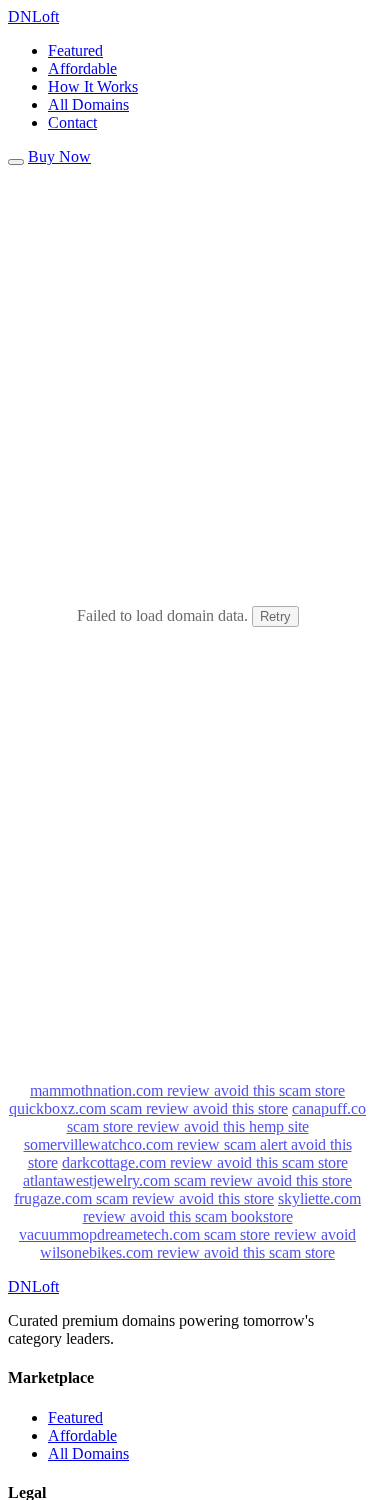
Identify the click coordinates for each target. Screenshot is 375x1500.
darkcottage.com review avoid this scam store (205, 1162)
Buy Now (59, 156)
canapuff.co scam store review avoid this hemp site (217, 1117)
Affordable (82, 68)
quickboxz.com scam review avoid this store (148, 1108)
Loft (33, 16)
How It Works (93, 86)
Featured (75, 50)
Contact (72, 122)
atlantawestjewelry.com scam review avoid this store (187, 1180)
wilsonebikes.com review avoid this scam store (187, 1252)
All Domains (88, 104)
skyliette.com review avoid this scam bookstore (222, 1207)
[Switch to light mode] (16, 162)
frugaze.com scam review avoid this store (144, 1198)
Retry (275, 616)
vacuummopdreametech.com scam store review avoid (187, 1234)
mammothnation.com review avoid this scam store (187, 1090)
